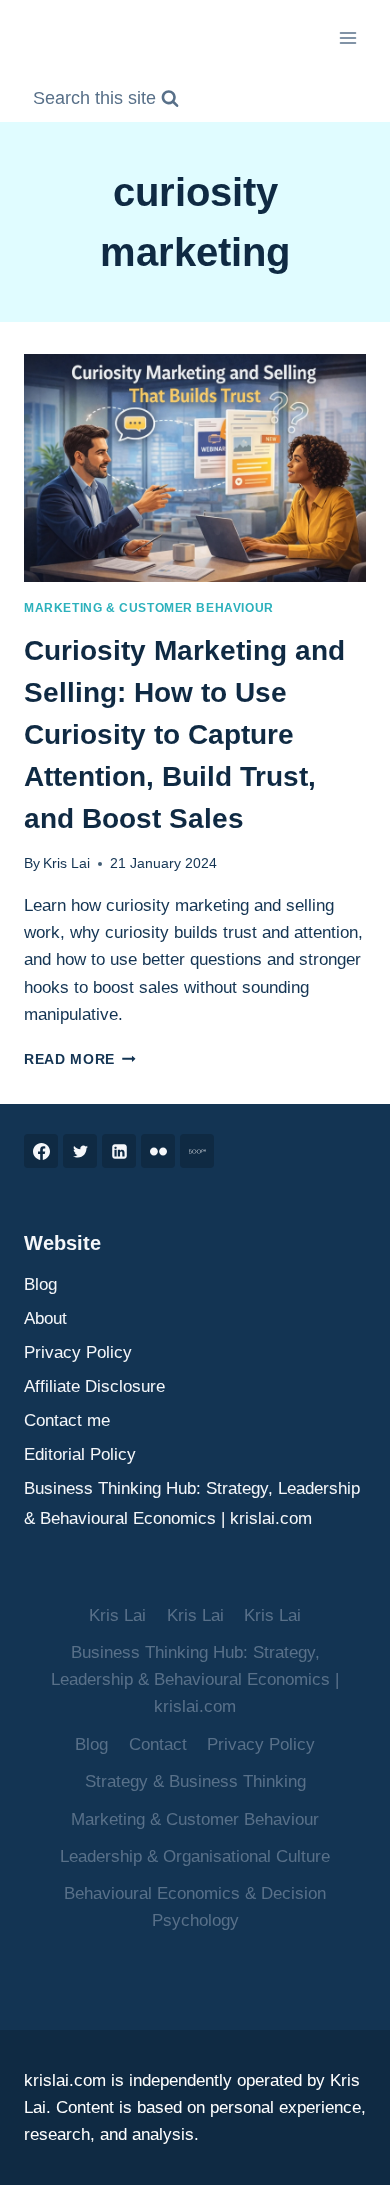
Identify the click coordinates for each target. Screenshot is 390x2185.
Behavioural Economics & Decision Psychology (195, 1907)
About (45, 1318)
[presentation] (195, 468)
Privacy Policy (78, 1352)
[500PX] (197, 1151)
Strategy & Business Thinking (195, 1781)
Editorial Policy (80, 1454)
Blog (40, 1284)
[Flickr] (158, 1151)
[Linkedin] (119, 1151)
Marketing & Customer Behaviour (149, 608)
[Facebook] (41, 1151)
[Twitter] (80, 1151)
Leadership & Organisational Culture (195, 1856)
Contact (158, 1744)
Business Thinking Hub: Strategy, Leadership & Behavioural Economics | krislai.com (192, 1504)
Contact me (67, 1420)
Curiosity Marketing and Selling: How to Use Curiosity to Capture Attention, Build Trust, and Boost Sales (184, 734)
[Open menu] (347, 37)
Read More (80, 1059)
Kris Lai (66, 863)
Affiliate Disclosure (94, 1386)
